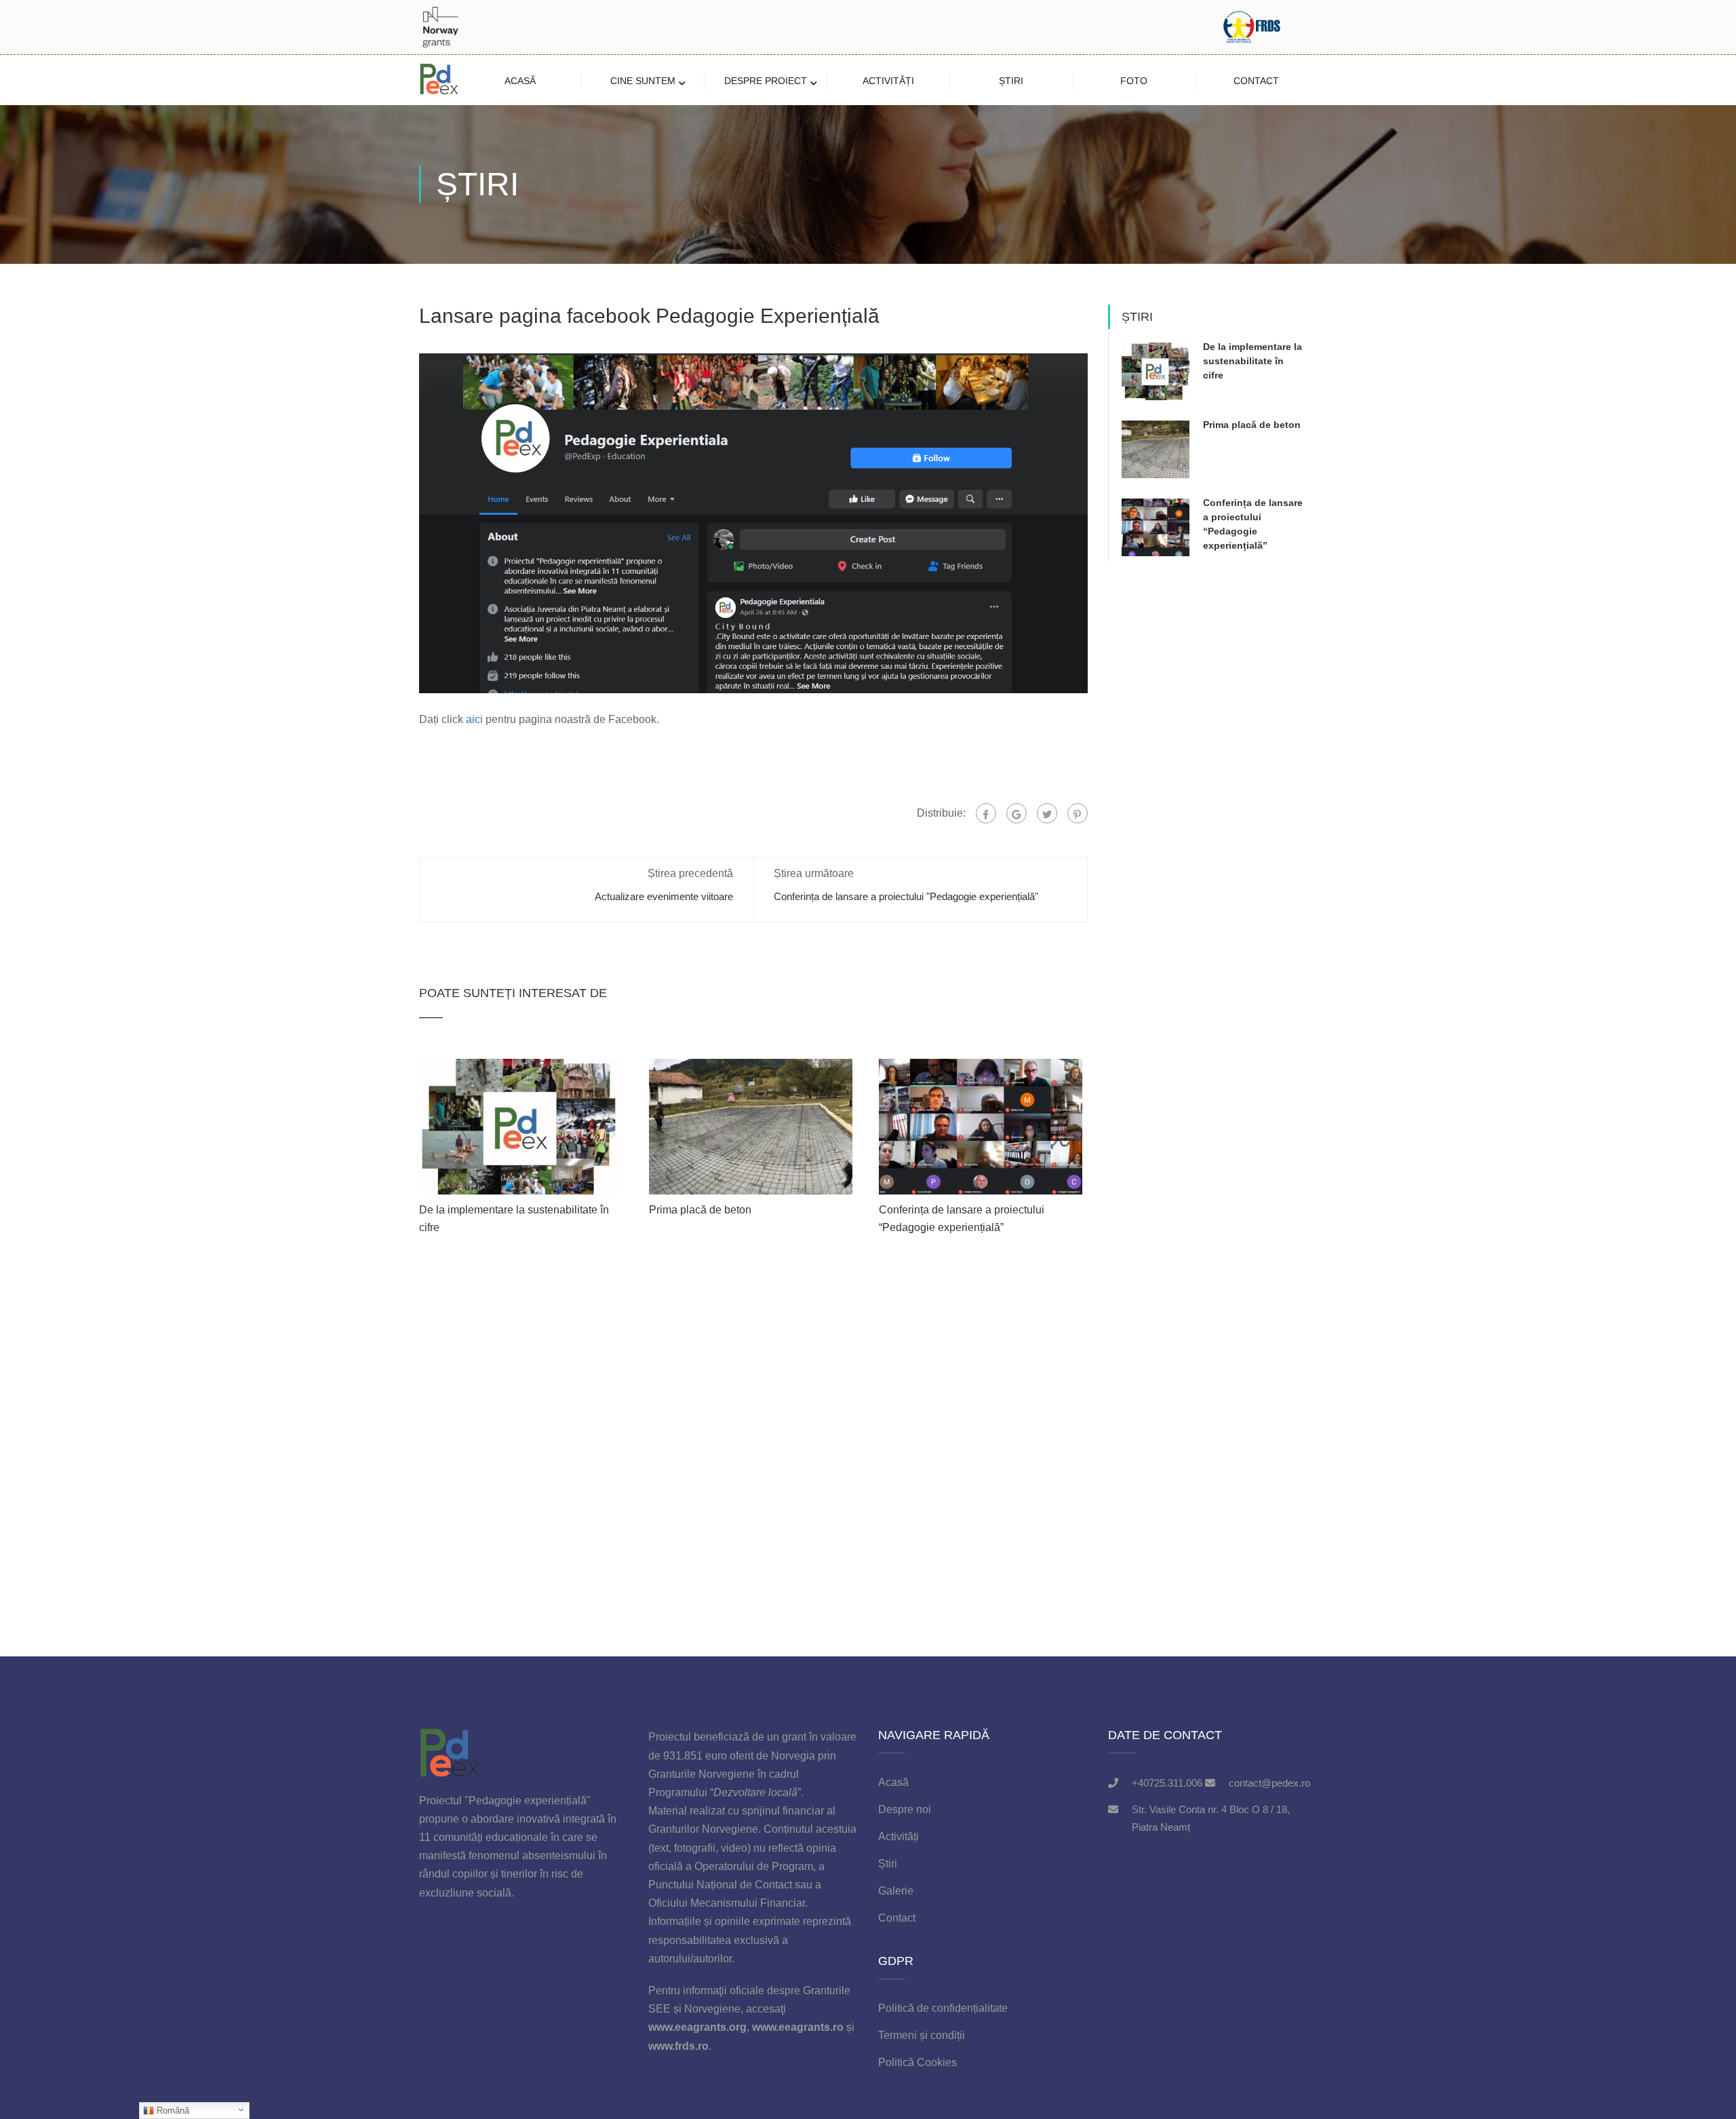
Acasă (520, 81)
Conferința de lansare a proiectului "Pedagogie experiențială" (906, 896)
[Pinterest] (1078, 813)
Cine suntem (643, 81)
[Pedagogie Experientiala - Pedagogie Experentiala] (439, 80)
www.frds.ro (678, 2046)
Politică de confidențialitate (943, 2008)
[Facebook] (986, 813)
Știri (1011, 81)
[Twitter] (1047, 813)
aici (474, 719)
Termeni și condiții (922, 2035)
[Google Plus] (1017, 813)
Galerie (896, 1891)
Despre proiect (766, 81)
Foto (1134, 81)
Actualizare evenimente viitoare (664, 896)
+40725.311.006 (1167, 1783)
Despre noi (905, 1809)
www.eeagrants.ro (798, 2027)
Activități (888, 81)
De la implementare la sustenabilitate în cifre (1252, 361)
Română (172, 2111)
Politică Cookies (918, 2062)
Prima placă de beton (700, 1210)
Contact (1256, 81)
